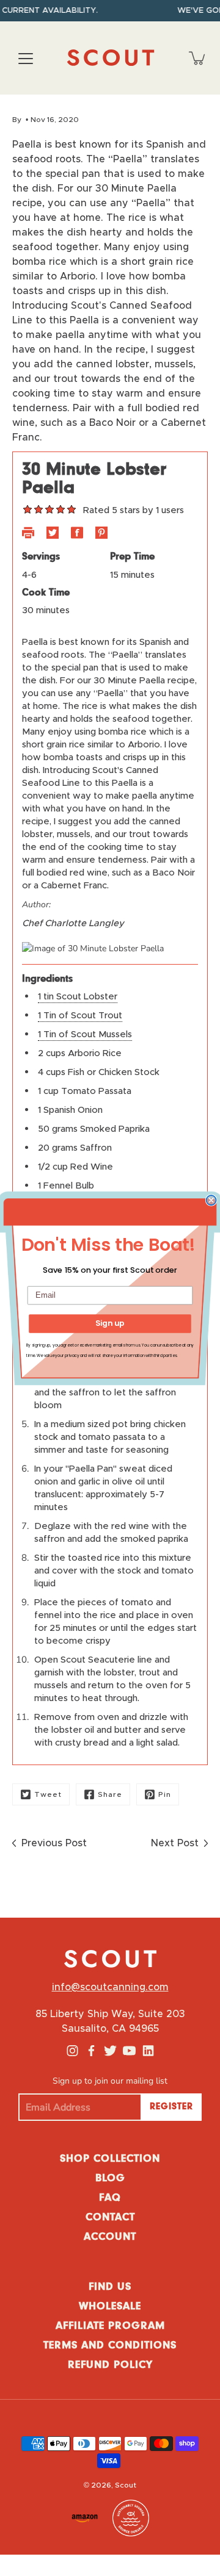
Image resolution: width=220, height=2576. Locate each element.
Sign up (110, 1323)
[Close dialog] (211, 1200)
